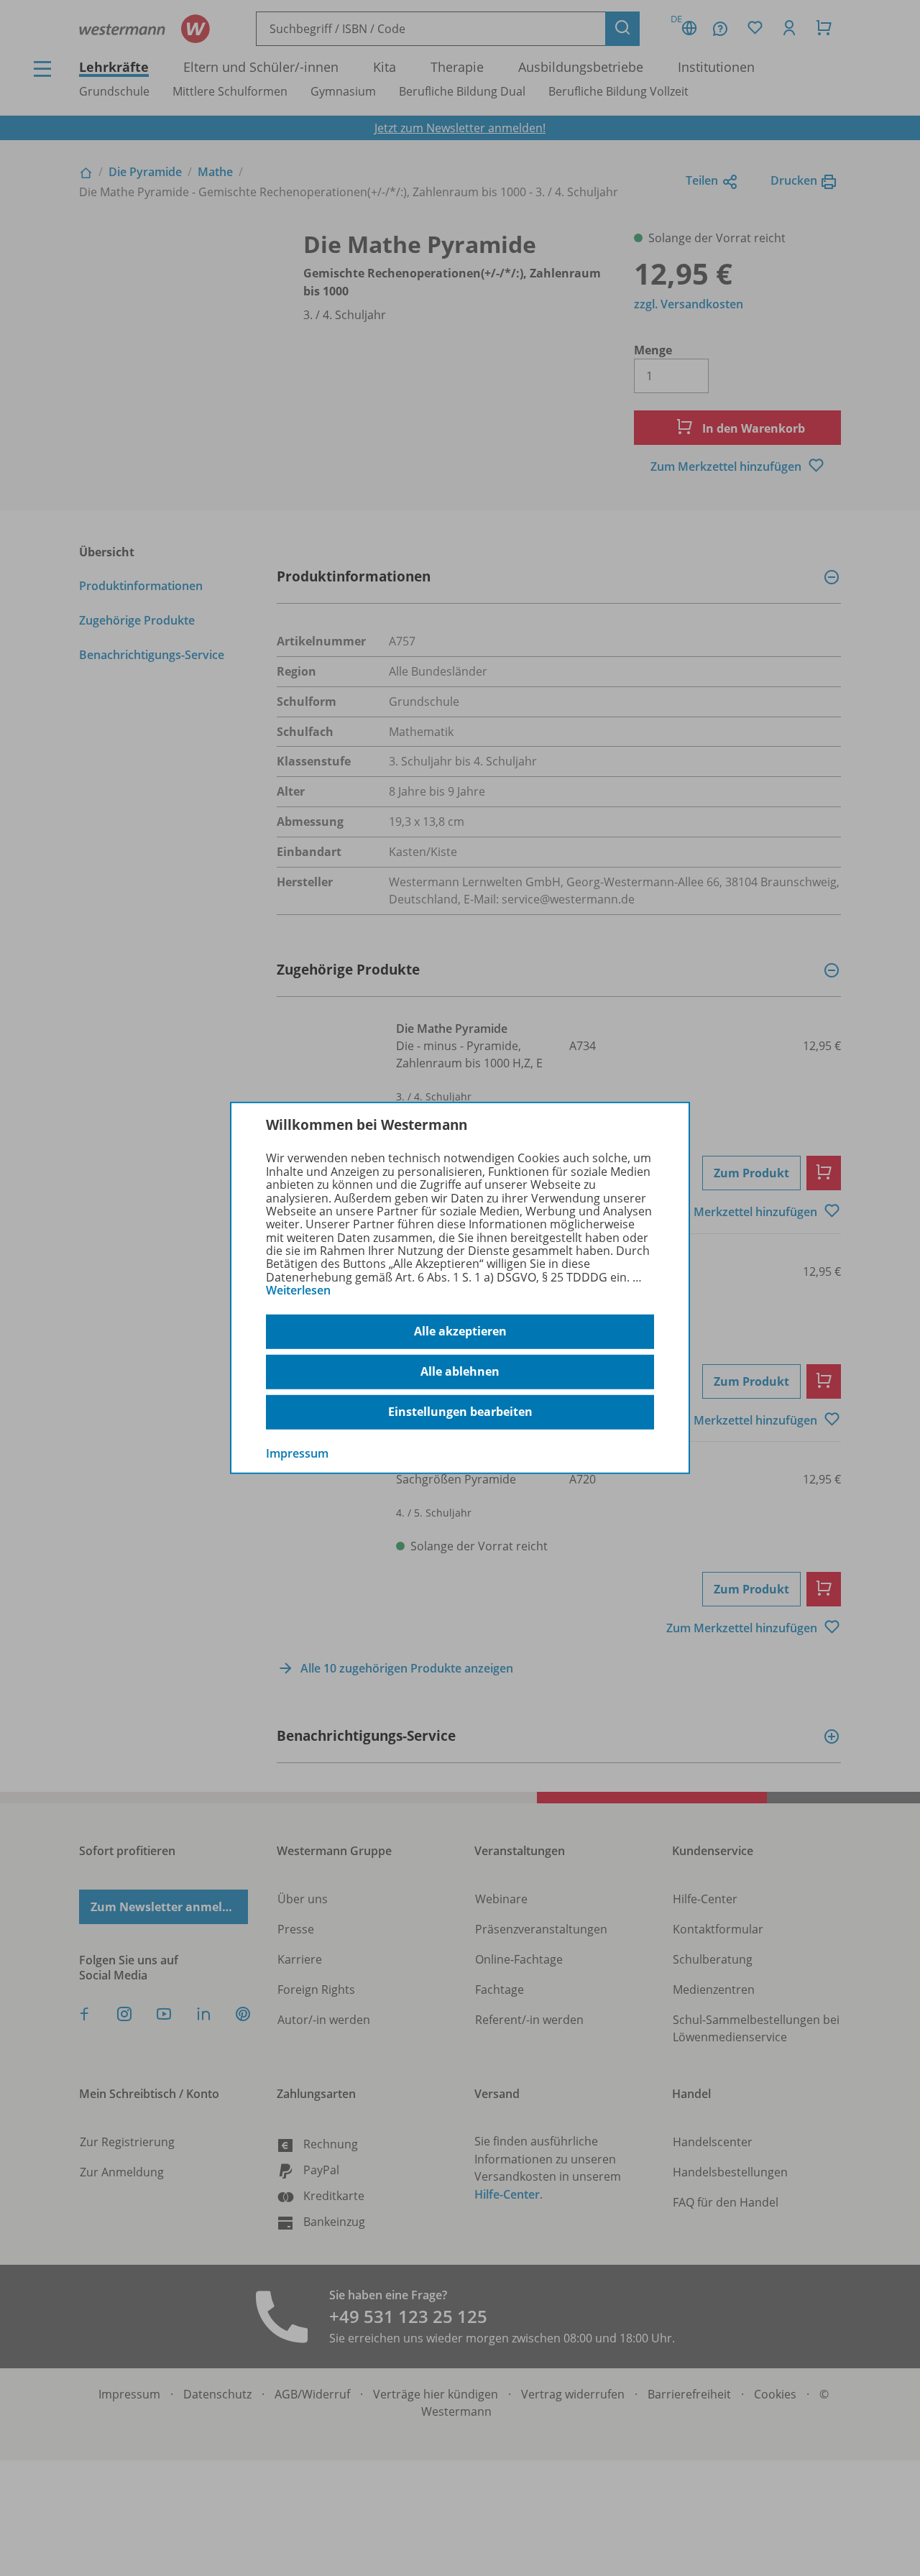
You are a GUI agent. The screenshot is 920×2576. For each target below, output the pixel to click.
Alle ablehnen (460, 1371)
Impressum (297, 1453)
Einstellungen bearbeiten (460, 1412)
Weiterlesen (298, 1290)
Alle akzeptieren (460, 1331)
